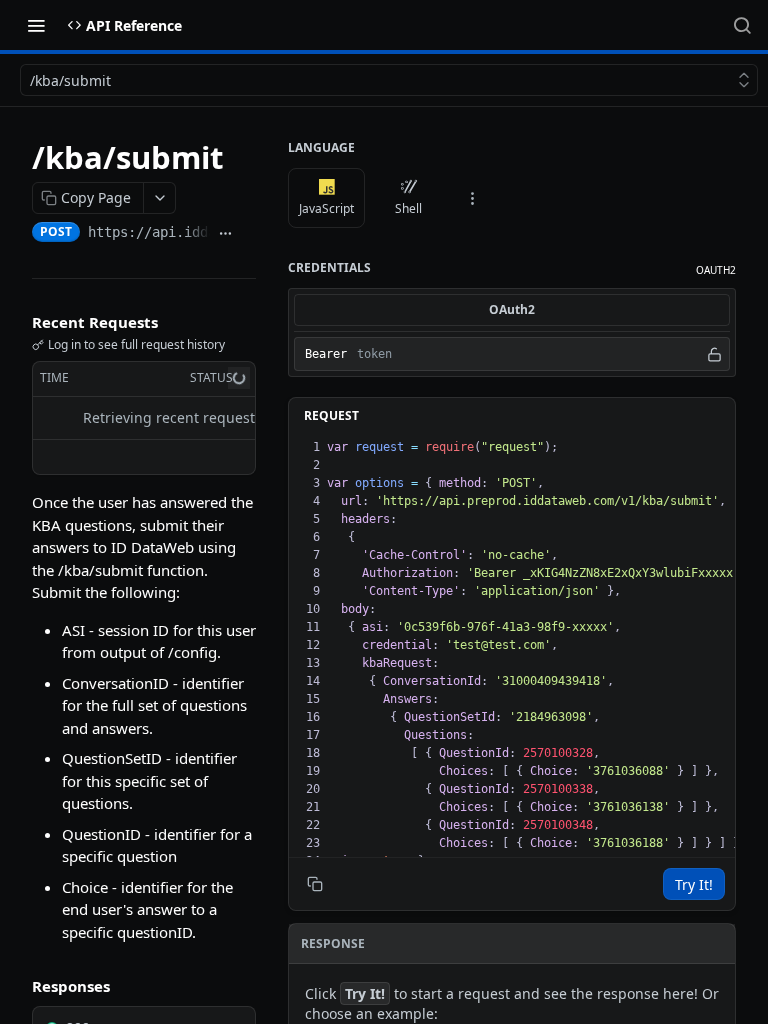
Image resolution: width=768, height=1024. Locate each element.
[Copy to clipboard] (248, 234)
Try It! (694, 884)
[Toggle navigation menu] (36, 25)
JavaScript (326, 208)
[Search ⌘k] (742, 25)
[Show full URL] (225, 234)
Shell (408, 208)
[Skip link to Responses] (18, 986)
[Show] (714, 354)
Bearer (326, 354)
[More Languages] (472, 198)
